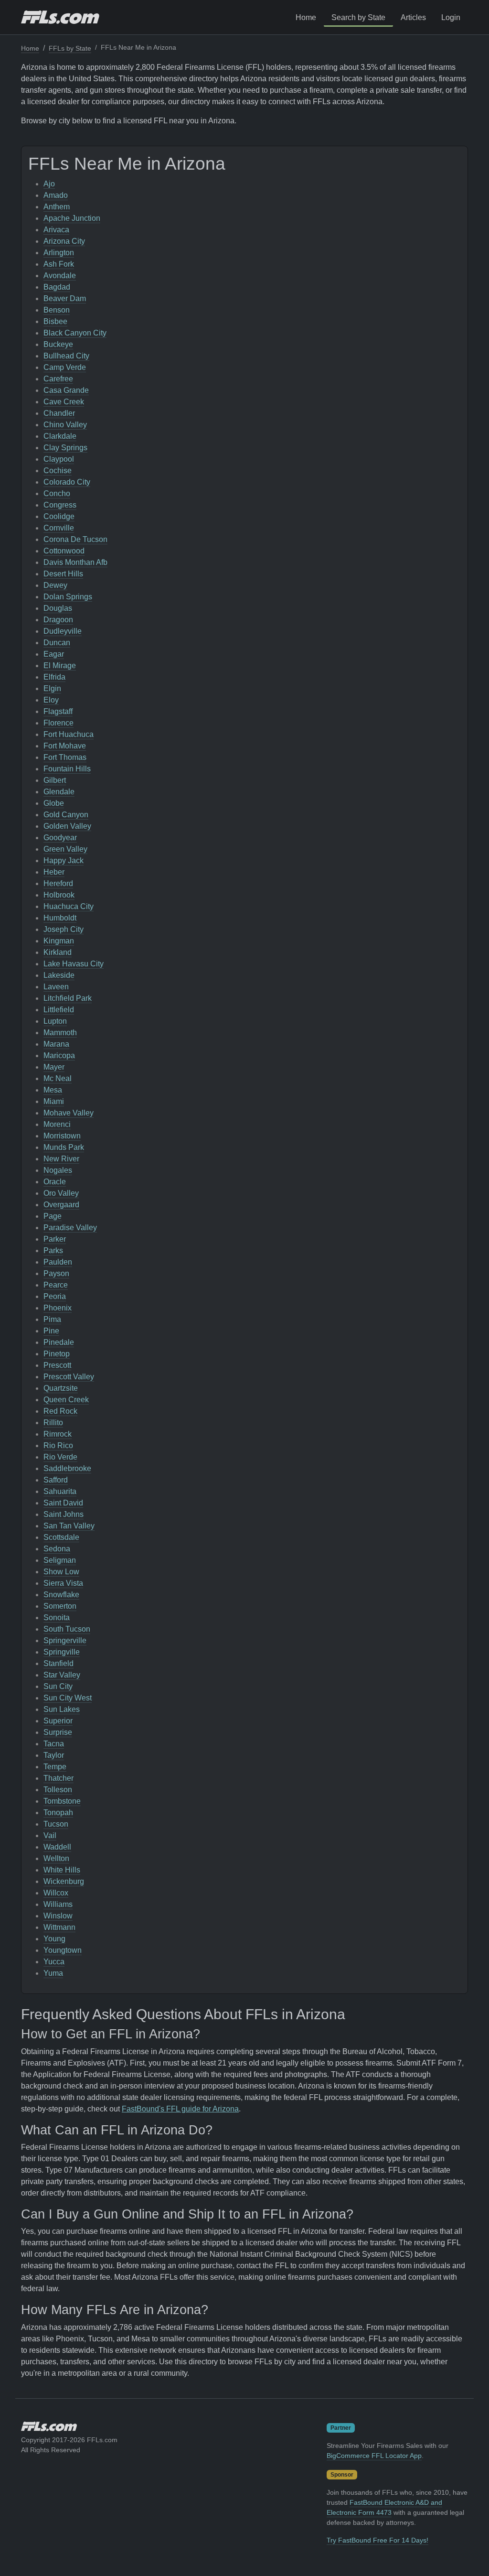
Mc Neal (58, 1078)
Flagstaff (58, 711)
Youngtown (63, 1950)
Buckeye (58, 344)
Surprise (58, 1732)
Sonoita (57, 1618)
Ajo (49, 184)
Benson (57, 310)
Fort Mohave (65, 746)
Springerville (65, 1640)
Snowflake (61, 1595)
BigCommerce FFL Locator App (374, 2456)
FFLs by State (70, 48)
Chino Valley (65, 425)
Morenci (57, 1124)
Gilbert (55, 780)
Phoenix (58, 1308)
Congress (60, 505)
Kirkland (58, 952)
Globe (54, 803)
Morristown (62, 1136)
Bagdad (57, 287)
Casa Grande (66, 390)
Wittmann (59, 1927)
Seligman (60, 1560)
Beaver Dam (65, 298)
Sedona (57, 1549)
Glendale (59, 792)
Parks (53, 1250)
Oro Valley (61, 1193)
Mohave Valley (69, 1113)
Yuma (53, 1973)
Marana (56, 1044)
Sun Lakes (62, 1709)
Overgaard (61, 1205)
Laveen (56, 987)
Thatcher (58, 1778)
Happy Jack (64, 860)
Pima (52, 1319)
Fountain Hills (67, 769)
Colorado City (67, 482)
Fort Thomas (65, 757)
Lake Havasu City (74, 964)
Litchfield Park (68, 998)
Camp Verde (65, 367)
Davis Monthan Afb (75, 562)
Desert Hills (63, 574)
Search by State (358, 17)
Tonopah (58, 1813)
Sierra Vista (63, 1583)
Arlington (59, 253)
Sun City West (68, 1698)
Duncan (57, 643)
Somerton (60, 1606)
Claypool (59, 459)
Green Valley (65, 849)
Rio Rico (58, 1445)
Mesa (53, 1090)
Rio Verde (60, 1457)
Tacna (54, 1744)
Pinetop (57, 1354)
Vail (50, 1835)
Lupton (55, 1021)
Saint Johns (64, 1514)
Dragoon (58, 620)
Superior (58, 1721)
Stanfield (58, 1663)
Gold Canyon (66, 815)
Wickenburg (64, 1881)
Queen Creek (66, 1400)
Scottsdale (61, 1537)
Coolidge (59, 516)
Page (53, 1216)
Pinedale (59, 1342)
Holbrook (59, 895)
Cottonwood (64, 551)
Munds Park (64, 1147)
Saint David (63, 1503)
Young (54, 1939)
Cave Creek (64, 402)
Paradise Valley (70, 1228)
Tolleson (58, 1790)
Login (451, 17)
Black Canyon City (75, 333)
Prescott (57, 1365)
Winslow (58, 1916)
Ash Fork (59, 264)
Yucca (54, 1962)
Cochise (58, 471)
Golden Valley (67, 826)
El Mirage (60, 666)
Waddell (57, 1847)
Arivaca (56, 230)
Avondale (60, 276)
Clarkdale (60, 436)
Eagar (54, 654)
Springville (62, 1652)
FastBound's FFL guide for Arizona (180, 2109)
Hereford (58, 883)
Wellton (56, 1858)
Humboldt (60, 918)
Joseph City (64, 929)
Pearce (56, 1285)
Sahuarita (60, 1491)
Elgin (52, 688)
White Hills (62, 1870)
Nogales (58, 1170)
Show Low (61, 1572)
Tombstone (62, 1801)
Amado (56, 195)
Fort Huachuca (69, 734)
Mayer (54, 1067)
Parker (55, 1239)
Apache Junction (72, 218)
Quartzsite (61, 1388)
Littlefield (59, 1010)
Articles (413, 17)
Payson (56, 1273)
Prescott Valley (69, 1377)
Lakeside (59, 975)
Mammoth (60, 1033)
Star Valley (62, 1675)
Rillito (53, 1423)
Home (306, 17)
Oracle (55, 1182)
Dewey (55, 585)
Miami (54, 1101)
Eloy (51, 700)
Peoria (55, 1296)
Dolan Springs (68, 597)
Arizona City (64, 241)
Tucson (56, 1824)
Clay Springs (65, 448)
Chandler (59, 413)
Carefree (58, 379)
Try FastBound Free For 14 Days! (377, 2540)
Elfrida (54, 677)
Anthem (57, 207)
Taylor (54, 1755)
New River (61, 1159)
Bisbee (55, 321)
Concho (57, 493)
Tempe (55, 1767)
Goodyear (60, 838)
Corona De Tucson (75, 539)
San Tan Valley (69, 1526)
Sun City (58, 1686)
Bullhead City (66, 356)
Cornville (59, 528)
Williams (58, 1904)
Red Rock (60, 1411)
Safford (56, 1480)
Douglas (58, 608)
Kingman (59, 941)
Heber (54, 872)
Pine (51, 1331)
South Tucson (67, 1629)
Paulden (58, 1262)
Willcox (56, 1893)
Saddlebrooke (67, 1468)
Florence (58, 723)
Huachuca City (69, 906)
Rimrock (58, 1434)
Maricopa (59, 1055)
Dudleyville (63, 631)
